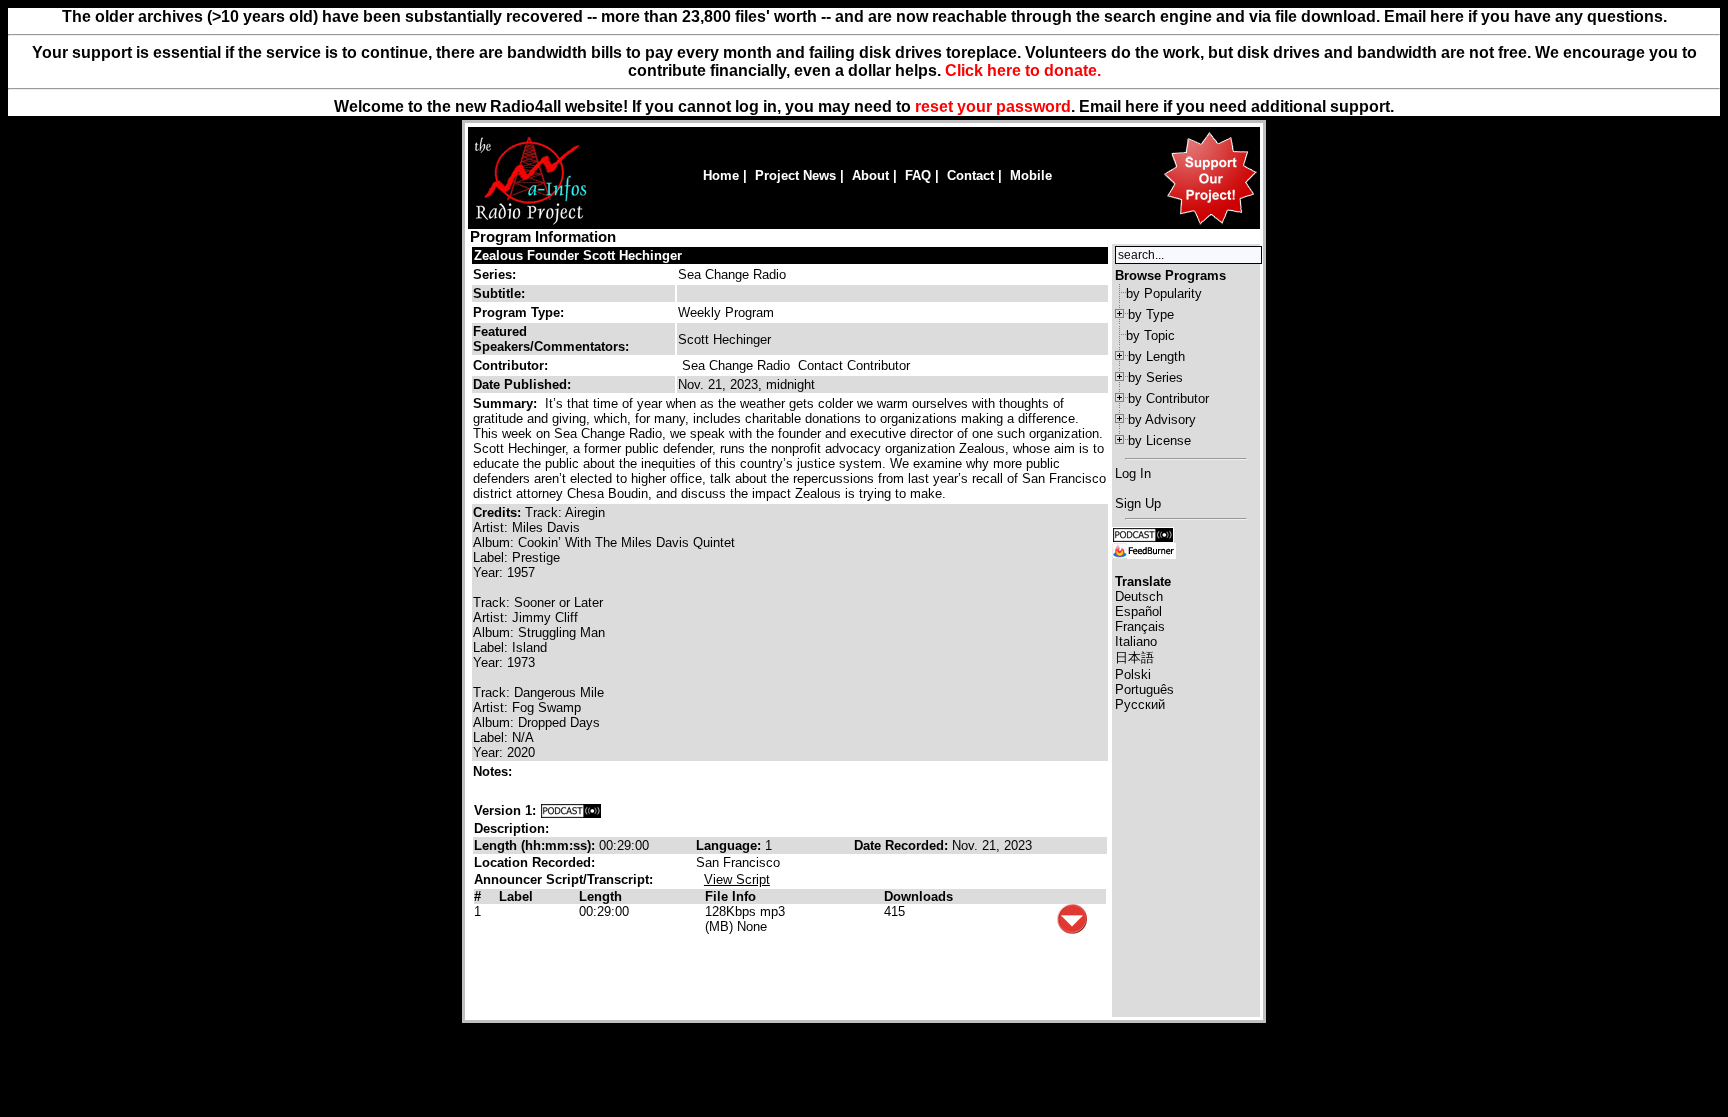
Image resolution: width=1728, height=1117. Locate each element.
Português (1144, 689)
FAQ (918, 175)
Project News (795, 175)
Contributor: (510, 365)
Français (1140, 626)
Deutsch (1139, 596)
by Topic (1150, 335)
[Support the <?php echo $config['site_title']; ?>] (1210, 223)
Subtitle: (499, 293)
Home (721, 175)
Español (1138, 611)
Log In (1133, 473)
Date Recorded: (903, 845)
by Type (1151, 314)
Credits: (499, 512)
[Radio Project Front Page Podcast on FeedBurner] (1144, 549)
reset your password (993, 106)
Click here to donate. (1023, 70)
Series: (494, 274)
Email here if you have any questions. (1525, 16)
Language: (730, 845)
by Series (1155, 377)
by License (1159, 440)
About (870, 175)
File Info (730, 896)
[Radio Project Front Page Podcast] (1143, 533)
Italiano (1136, 641)
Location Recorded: (534, 862)
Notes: (494, 771)
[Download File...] (1072, 929)
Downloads (918, 896)
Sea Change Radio (732, 274)
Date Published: (522, 384)
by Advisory (1162, 419)
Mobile (1031, 175)
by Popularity (1164, 293)
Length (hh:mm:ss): (536, 845)
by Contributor (1168, 398)
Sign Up (1138, 503)
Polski (1133, 674)
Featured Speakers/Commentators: (551, 339)
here (1142, 106)
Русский (1140, 704)
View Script (737, 879)
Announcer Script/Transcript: (563, 879)
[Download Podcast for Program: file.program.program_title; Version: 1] (571, 810)
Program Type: (518, 312)
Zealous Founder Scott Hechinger (578, 255)
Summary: (507, 403)
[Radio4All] (530, 222)
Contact (970, 175)
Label (516, 896)
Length (600, 896)
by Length (1156, 356)
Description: (511, 828)
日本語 (1134, 657)
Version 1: (505, 810)
